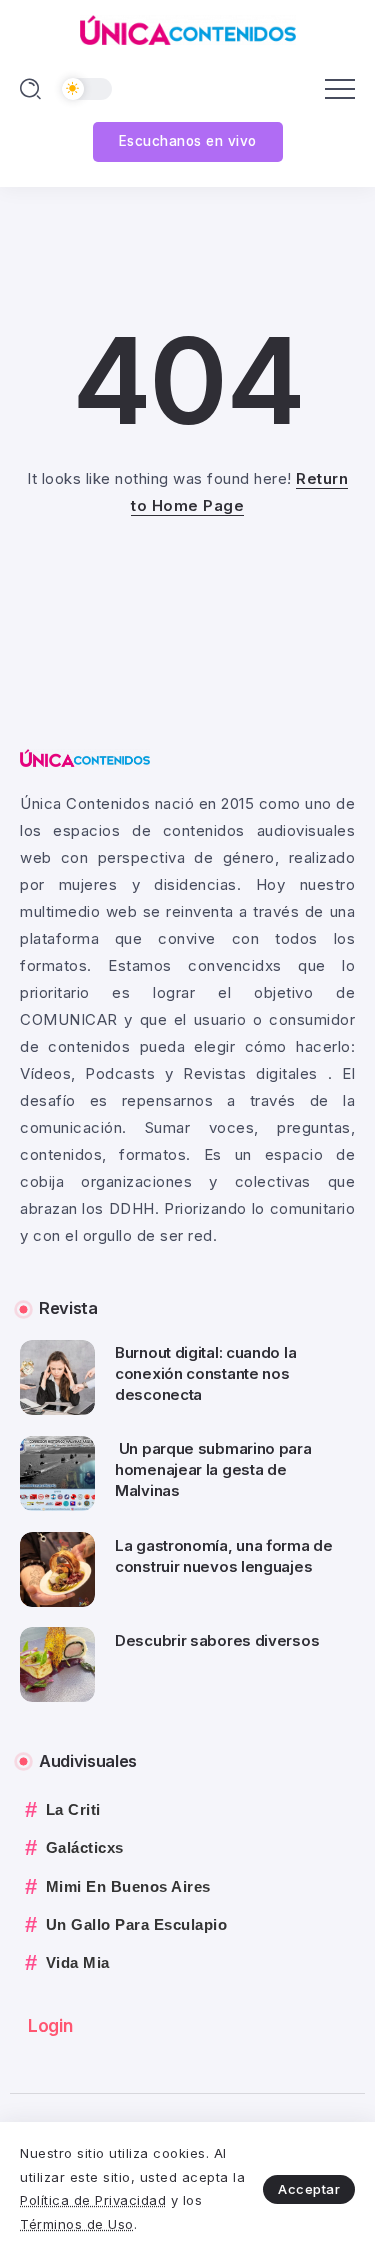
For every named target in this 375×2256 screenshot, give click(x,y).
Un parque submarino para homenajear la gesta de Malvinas (213, 1469)
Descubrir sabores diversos (217, 1640)
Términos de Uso (77, 2224)
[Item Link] (57, 1377)
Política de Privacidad (93, 2200)
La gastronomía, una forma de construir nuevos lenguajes (224, 1556)
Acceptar (309, 2189)
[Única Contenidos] (188, 28)
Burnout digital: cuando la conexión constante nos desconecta (205, 1373)
